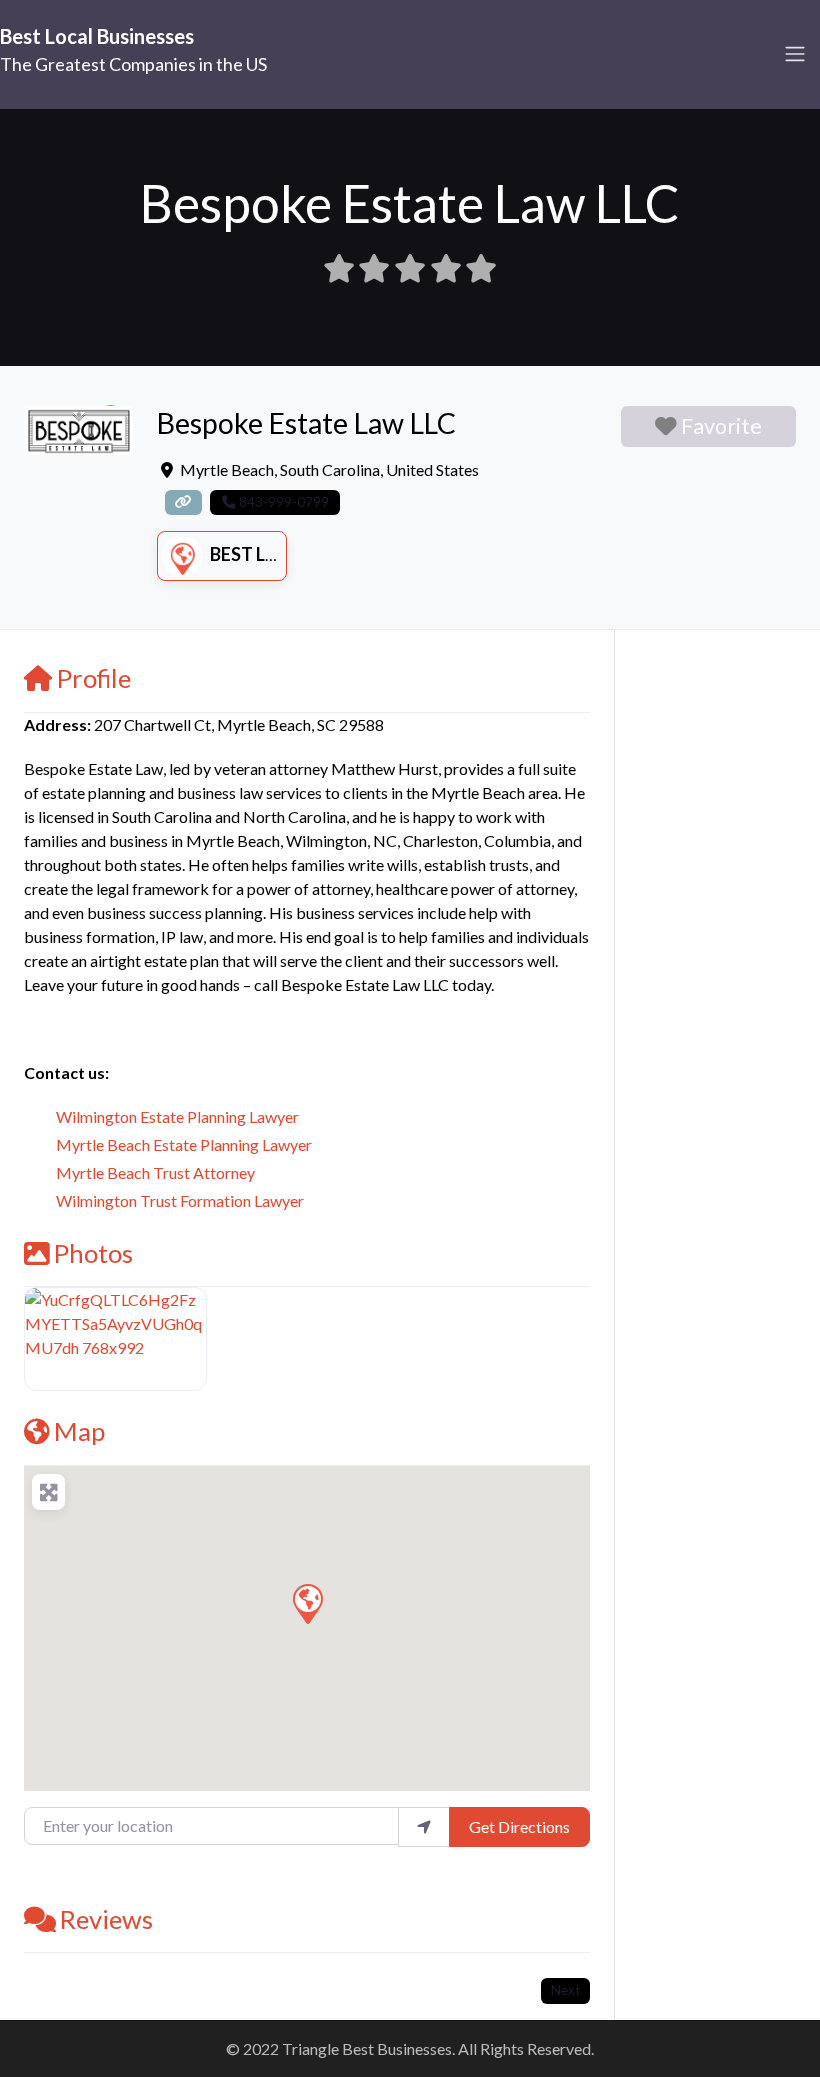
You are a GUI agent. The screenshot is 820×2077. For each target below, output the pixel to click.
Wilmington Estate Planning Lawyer (177, 1116)
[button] (307, 1603)
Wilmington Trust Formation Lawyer (180, 1200)
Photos (93, 1253)
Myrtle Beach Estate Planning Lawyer (184, 1144)
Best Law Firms (281, 554)
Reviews (106, 1919)
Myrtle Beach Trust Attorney (155, 1172)
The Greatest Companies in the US (133, 64)
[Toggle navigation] (795, 54)
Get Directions (519, 1826)
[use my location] (424, 1827)
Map (79, 1431)
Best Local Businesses (97, 36)
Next (565, 1990)
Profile (94, 678)
